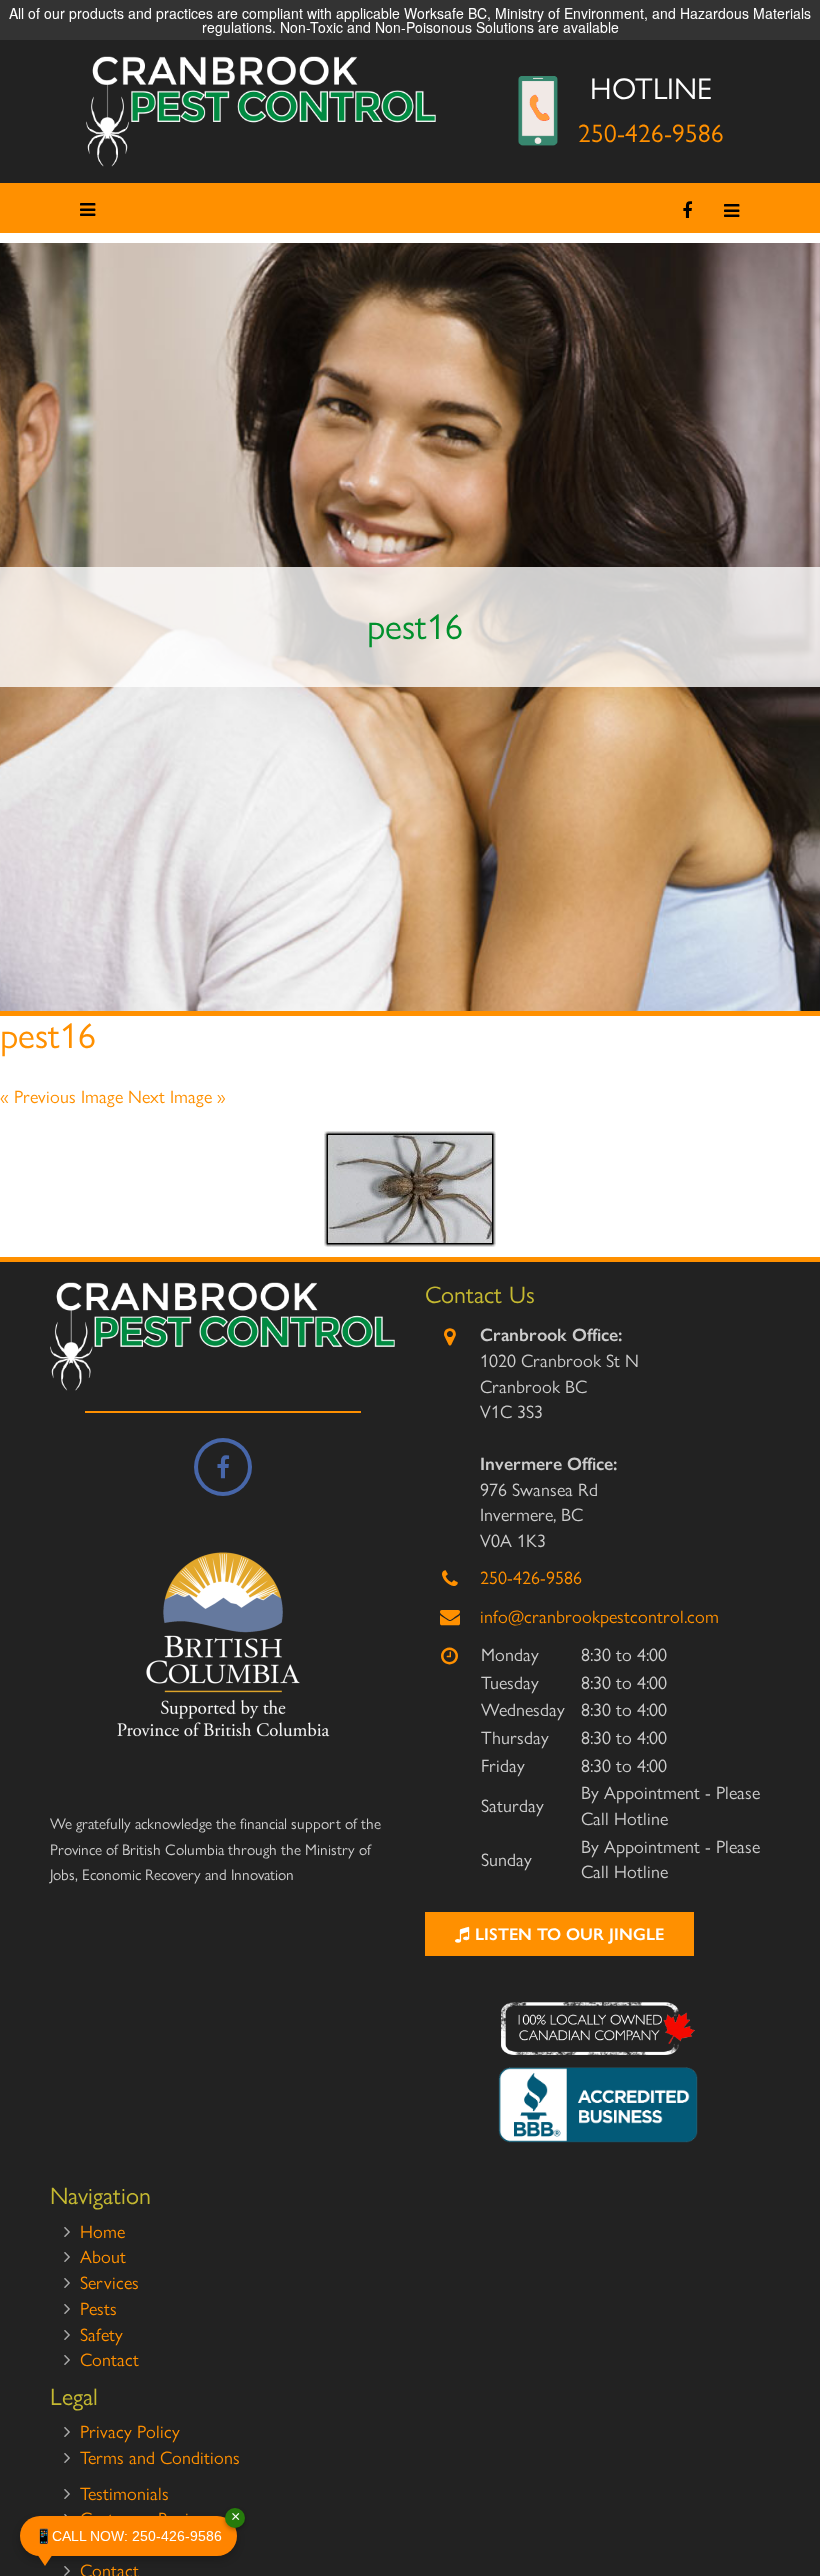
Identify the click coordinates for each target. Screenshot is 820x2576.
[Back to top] (789, 2500)
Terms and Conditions (160, 2458)
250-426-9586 (651, 133)
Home (102, 2232)
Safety (101, 2335)
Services (109, 2283)
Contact (109, 2360)
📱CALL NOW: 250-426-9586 (136, 2530)
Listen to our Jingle (567, 1934)
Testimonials (124, 2494)
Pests (98, 2309)
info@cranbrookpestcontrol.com (599, 1617)
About (103, 2257)
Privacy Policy (130, 2432)
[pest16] (410, 1189)
